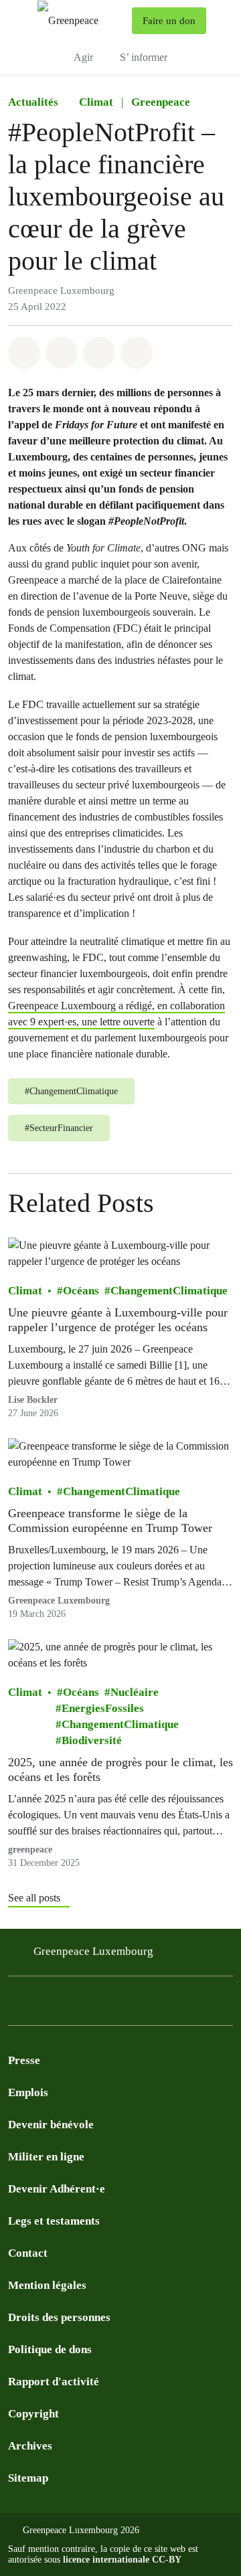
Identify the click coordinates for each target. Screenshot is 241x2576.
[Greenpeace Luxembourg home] (82, 20)
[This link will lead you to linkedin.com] (96, 2005)
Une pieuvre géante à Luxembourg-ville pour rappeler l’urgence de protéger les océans (118, 1320)
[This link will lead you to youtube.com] (70, 2005)
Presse (24, 2060)
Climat (96, 102)
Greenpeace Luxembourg (93, 1951)
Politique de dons (50, 2349)
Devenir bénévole (51, 2125)
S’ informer (144, 57)
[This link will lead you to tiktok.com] (123, 2005)
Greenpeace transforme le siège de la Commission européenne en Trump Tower (110, 1521)
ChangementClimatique (169, 1291)
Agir (83, 57)
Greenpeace (161, 102)
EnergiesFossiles (103, 1708)
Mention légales (47, 2285)
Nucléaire (135, 1692)
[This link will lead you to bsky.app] (150, 2005)
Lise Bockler (33, 1400)
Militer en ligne (46, 2157)
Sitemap (28, 2478)
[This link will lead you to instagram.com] (43, 2005)
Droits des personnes (59, 2317)
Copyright (33, 2414)
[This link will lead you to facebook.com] (16, 2005)
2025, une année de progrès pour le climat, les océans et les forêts (120, 1770)
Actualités (33, 102)
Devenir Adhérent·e (57, 2189)
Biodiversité (92, 1740)
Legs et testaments (54, 2221)
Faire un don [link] (169, 21)
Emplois (28, 2092)
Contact (28, 2253)
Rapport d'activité (54, 2382)
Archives (30, 2446)
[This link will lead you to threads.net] (177, 2005)
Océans (81, 1291)
